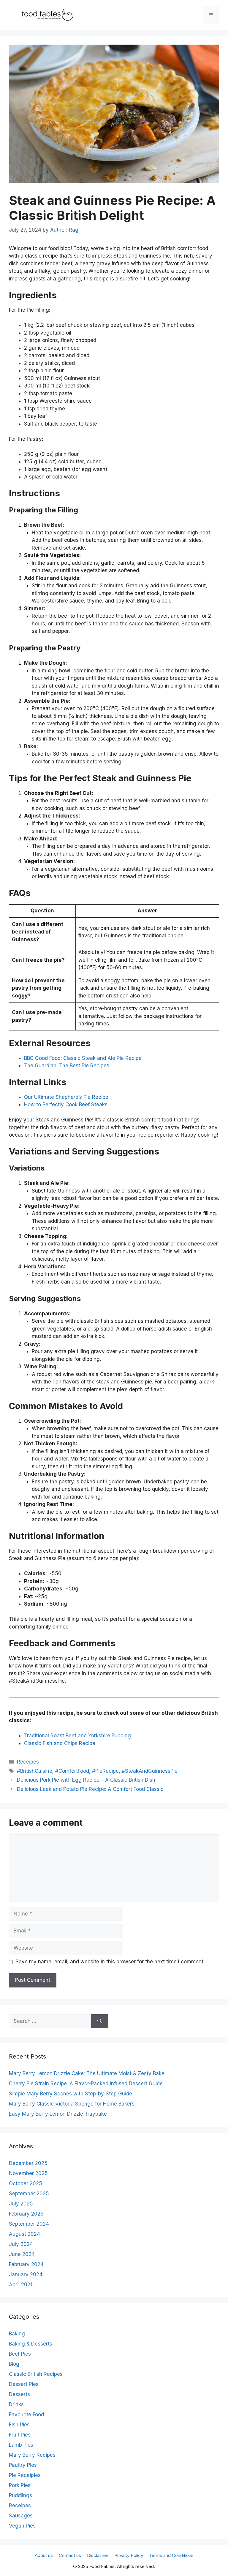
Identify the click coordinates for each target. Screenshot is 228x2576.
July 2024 (21, 2244)
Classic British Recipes (36, 2374)
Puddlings (20, 2495)
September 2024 (29, 2224)
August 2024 (24, 2234)
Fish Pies (19, 2425)
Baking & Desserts (31, 2344)
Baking (17, 2334)
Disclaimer (98, 2555)
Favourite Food (26, 2415)
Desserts (19, 2394)
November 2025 (28, 2173)
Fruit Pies (20, 2435)
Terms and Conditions (171, 2555)
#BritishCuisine (35, 1771)
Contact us (70, 2555)
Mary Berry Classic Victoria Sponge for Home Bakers (72, 2104)
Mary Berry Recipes (32, 2455)
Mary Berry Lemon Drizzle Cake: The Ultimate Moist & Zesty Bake (87, 2073)
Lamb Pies (21, 2445)
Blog (14, 2364)
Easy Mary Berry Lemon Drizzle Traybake (58, 2114)
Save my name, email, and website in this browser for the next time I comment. (110, 1962)
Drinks (16, 2404)
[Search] (100, 2021)
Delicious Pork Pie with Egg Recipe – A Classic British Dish (86, 1780)
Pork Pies (20, 2485)
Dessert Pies (24, 2384)
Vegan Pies (22, 2526)
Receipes (28, 1762)
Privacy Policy (129, 2555)
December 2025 (28, 2163)
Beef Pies (20, 2354)
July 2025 (21, 2204)
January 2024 (26, 2274)
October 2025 (26, 2183)
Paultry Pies (23, 2465)
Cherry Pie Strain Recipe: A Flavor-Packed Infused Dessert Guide (86, 2084)
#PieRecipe (105, 1771)
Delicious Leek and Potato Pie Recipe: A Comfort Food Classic (90, 1789)
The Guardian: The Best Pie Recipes (67, 1066)
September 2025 (29, 2194)
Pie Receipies (25, 2475)
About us (44, 2555)
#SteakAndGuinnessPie (150, 1771)
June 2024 (22, 2254)
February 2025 (26, 2214)
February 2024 (26, 2264)
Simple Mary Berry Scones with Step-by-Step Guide (71, 2094)
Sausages (21, 2516)
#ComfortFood (72, 1771)
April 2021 (21, 2285)
